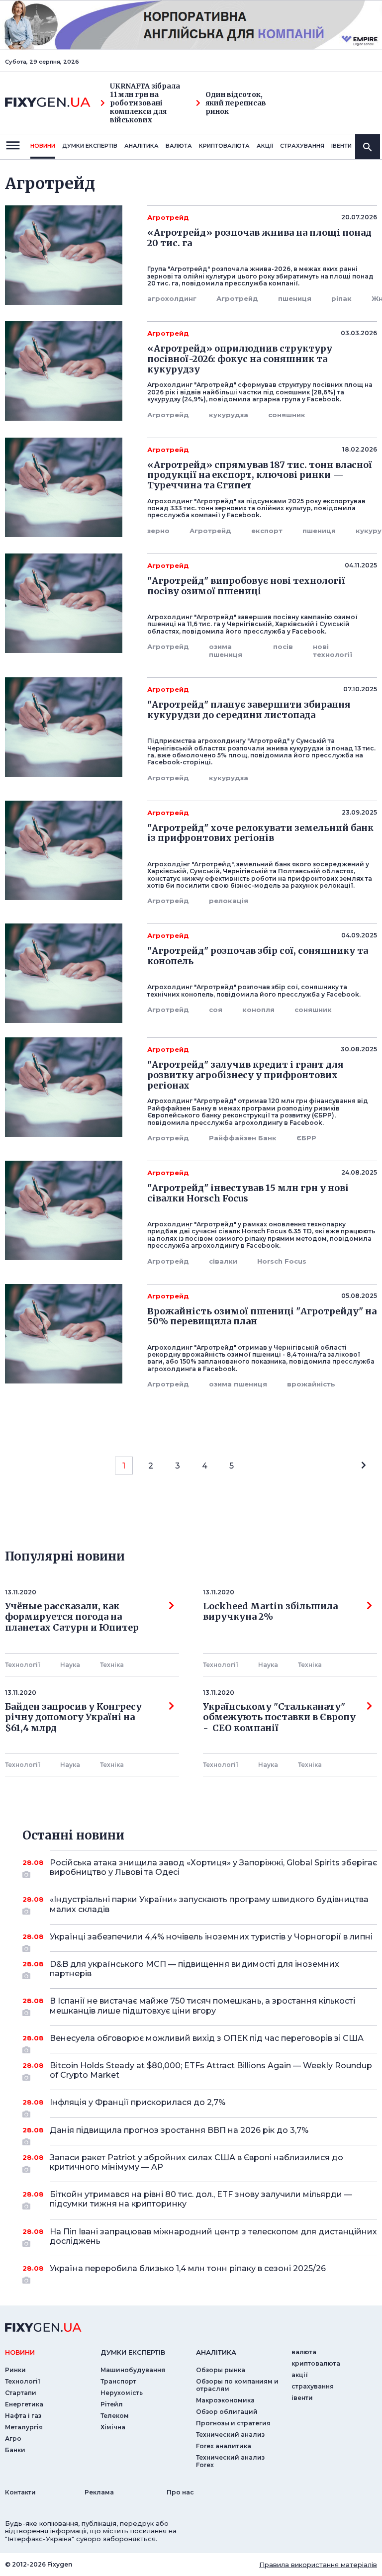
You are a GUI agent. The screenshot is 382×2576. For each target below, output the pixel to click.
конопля (258, 1010)
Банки (15, 2450)
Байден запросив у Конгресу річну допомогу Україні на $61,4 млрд (73, 1717)
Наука (70, 1665)
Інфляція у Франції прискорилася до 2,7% (138, 2102)
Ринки (15, 2370)
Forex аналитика (224, 2446)
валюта (179, 146)
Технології (23, 1665)
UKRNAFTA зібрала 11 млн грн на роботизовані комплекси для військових (145, 103)
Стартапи (21, 2393)
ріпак (341, 298)
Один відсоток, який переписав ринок (236, 103)
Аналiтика (142, 146)
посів (283, 646)
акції (265, 146)
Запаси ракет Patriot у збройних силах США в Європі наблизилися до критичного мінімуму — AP (196, 2162)
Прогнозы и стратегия (233, 2423)
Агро (13, 2438)
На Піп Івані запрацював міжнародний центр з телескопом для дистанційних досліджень (213, 2236)
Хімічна (113, 2427)
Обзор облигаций (227, 2412)
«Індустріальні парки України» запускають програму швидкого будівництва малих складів (209, 1904)
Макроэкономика (225, 2400)
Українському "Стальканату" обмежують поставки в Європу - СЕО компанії (279, 1717)
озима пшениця (226, 650)
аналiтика (216, 2352)
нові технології (333, 650)
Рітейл (112, 2404)
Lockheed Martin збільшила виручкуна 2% (270, 1612)
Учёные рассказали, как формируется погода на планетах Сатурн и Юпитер (72, 1617)
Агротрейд (237, 298)
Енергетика (24, 2404)
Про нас (180, 2492)
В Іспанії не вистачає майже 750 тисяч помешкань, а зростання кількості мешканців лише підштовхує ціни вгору (202, 2006)
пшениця (295, 298)
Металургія (24, 2427)
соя (216, 1010)
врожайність (311, 1384)
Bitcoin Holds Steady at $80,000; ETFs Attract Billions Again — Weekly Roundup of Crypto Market (211, 2070)
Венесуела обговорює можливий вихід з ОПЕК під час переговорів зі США (207, 2038)
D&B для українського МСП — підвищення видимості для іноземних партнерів (194, 1969)
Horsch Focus (282, 1261)
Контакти (20, 2492)
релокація (229, 901)
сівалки (223, 1261)
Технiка (112, 1665)
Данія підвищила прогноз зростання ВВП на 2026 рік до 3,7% (179, 2130)
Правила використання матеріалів (318, 2565)
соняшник (287, 415)
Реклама (99, 2492)
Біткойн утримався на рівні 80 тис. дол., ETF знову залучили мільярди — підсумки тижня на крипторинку (201, 2199)
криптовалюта (224, 146)
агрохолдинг (172, 298)
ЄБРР (306, 1138)
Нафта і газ (23, 2416)
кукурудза (229, 415)
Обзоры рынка (221, 2370)
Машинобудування (133, 2370)
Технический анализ (230, 2435)
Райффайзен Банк (243, 1138)
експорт (267, 531)
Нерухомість (122, 2393)
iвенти (341, 146)
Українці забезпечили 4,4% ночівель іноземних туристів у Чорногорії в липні (211, 1937)
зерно (158, 531)
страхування (302, 146)
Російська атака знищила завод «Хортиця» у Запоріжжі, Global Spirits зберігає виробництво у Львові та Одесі (213, 1867)
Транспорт (118, 2381)
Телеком (115, 2416)
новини (43, 146)
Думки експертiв (90, 146)
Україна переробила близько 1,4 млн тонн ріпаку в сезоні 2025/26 (188, 2268)
